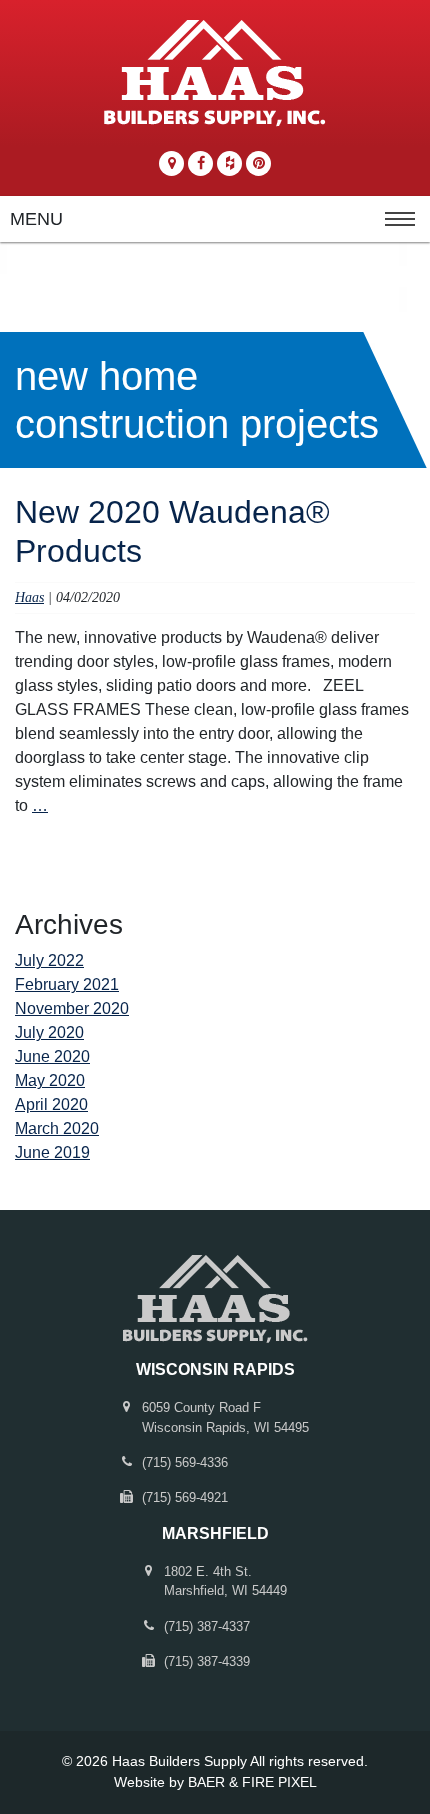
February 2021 (67, 984)
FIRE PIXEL (279, 1782)
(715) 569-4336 (185, 1462)
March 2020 (57, 1128)
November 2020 (72, 1008)
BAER (206, 1782)
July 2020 (49, 1032)
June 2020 (52, 1056)
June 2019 (52, 1152)
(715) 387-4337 (207, 1626)
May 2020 (50, 1080)
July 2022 (49, 960)
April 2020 (51, 1104)
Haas (29, 597)
